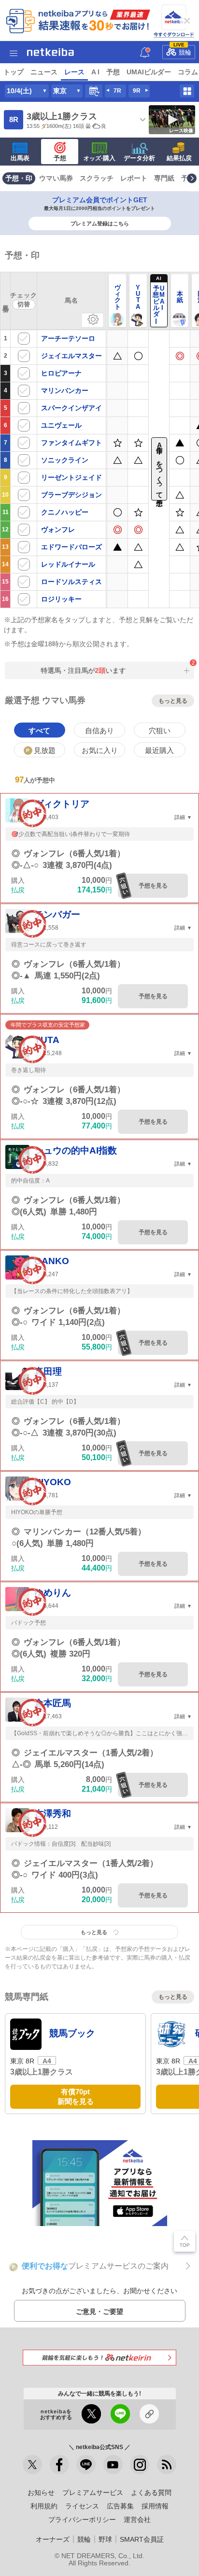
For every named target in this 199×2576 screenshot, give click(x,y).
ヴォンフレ (58, 529)
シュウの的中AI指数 (76, 1150)
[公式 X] (32, 2465)
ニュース (44, 72)
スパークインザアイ (71, 408)
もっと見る (173, 700)
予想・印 (19, 178)
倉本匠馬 (53, 1703)
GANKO (52, 1261)
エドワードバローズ (71, 547)
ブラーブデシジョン (71, 495)
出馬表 (20, 158)
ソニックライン (65, 460)
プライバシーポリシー (82, 2520)
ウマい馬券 (56, 178)
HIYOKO (53, 1482)
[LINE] (86, 2465)
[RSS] (167, 2465)
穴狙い (160, 731)
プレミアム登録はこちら (100, 223)
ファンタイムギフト (71, 443)
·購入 (99, 158)
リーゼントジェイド (71, 477)
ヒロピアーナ (61, 373)
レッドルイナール (68, 564)
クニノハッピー (65, 512)
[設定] (92, 320)
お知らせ (41, 2492)
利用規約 (44, 2506)
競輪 (183, 51)
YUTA (47, 1040)
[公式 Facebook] (59, 2465)
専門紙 (164, 178)
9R (137, 91)
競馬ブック (72, 2033)
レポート (134, 178)
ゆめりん (53, 1593)
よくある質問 (151, 2492)
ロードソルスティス (71, 582)
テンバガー (57, 914)
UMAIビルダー (149, 72)
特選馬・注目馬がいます (78, 670)
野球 (105, 2539)
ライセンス (82, 2506)
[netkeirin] (99, 2358)
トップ (14, 72)
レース (74, 72)
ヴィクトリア (62, 804)
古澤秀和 (53, 1814)
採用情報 (155, 2506)
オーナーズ (53, 2539)
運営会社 (137, 2520)
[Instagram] (140, 2465)
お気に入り (100, 750)
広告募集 (120, 2506)
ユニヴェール (61, 425)
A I (95, 72)
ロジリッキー (61, 599)
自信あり (99, 731)
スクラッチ (97, 178)
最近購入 (159, 750)
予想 (113, 72)
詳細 (180, 817)
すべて (39, 731)
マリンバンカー (65, 390)
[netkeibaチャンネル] (113, 2465)
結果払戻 (179, 158)
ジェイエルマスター (71, 356)
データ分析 (139, 158)
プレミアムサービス (93, 2492)
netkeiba (50, 52)
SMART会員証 (142, 2539)
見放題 (41, 750)
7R (117, 91)
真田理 (48, 1372)
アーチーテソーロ (68, 338)
